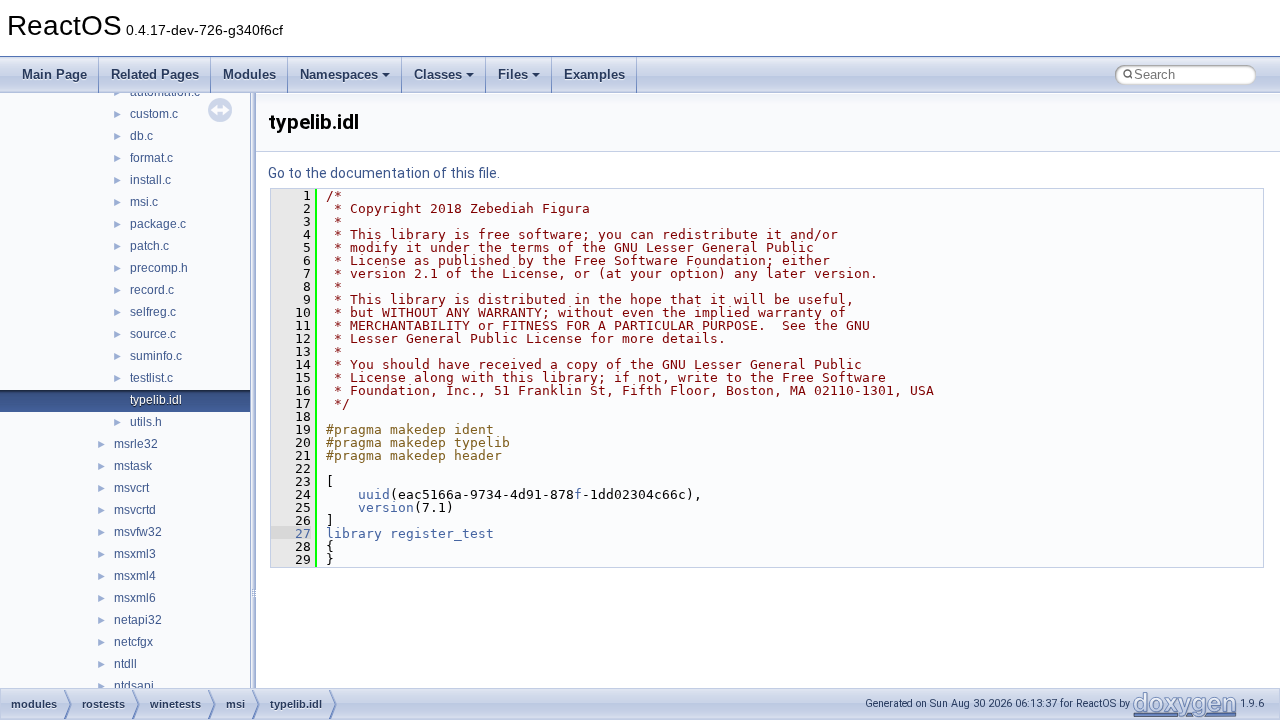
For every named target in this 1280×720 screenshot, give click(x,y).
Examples (594, 74)
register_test (442, 533)
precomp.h (159, 268)
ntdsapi (134, 686)
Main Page (54, 74)
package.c (158, 224)
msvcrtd (135, 510)
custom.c (154, 114)
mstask (133, 466)
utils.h (146, 422)
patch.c (149, 246)
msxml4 (135, 576)
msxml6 (135, 598)
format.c (151, 158)
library (354, 533)
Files (513, 74)
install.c (150, 180)
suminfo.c (156, 356)
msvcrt (131, 488)
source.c (153, 334)
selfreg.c (153, 312)
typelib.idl (156, 400)
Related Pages (155, 74)
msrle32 (136, 444)
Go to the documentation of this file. (384, 173)
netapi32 (138, 620)
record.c (152, 290)
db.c (141, 136)
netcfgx (133, 642)
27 (291, 533)
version (386, 507)
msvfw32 (138, 532)
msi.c (144, 202)
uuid (374, 494)
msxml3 (135, 554)
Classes (438, 74)
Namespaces (339, 74)
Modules (249, 74)
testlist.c (151, 378)
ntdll (125, 664)
